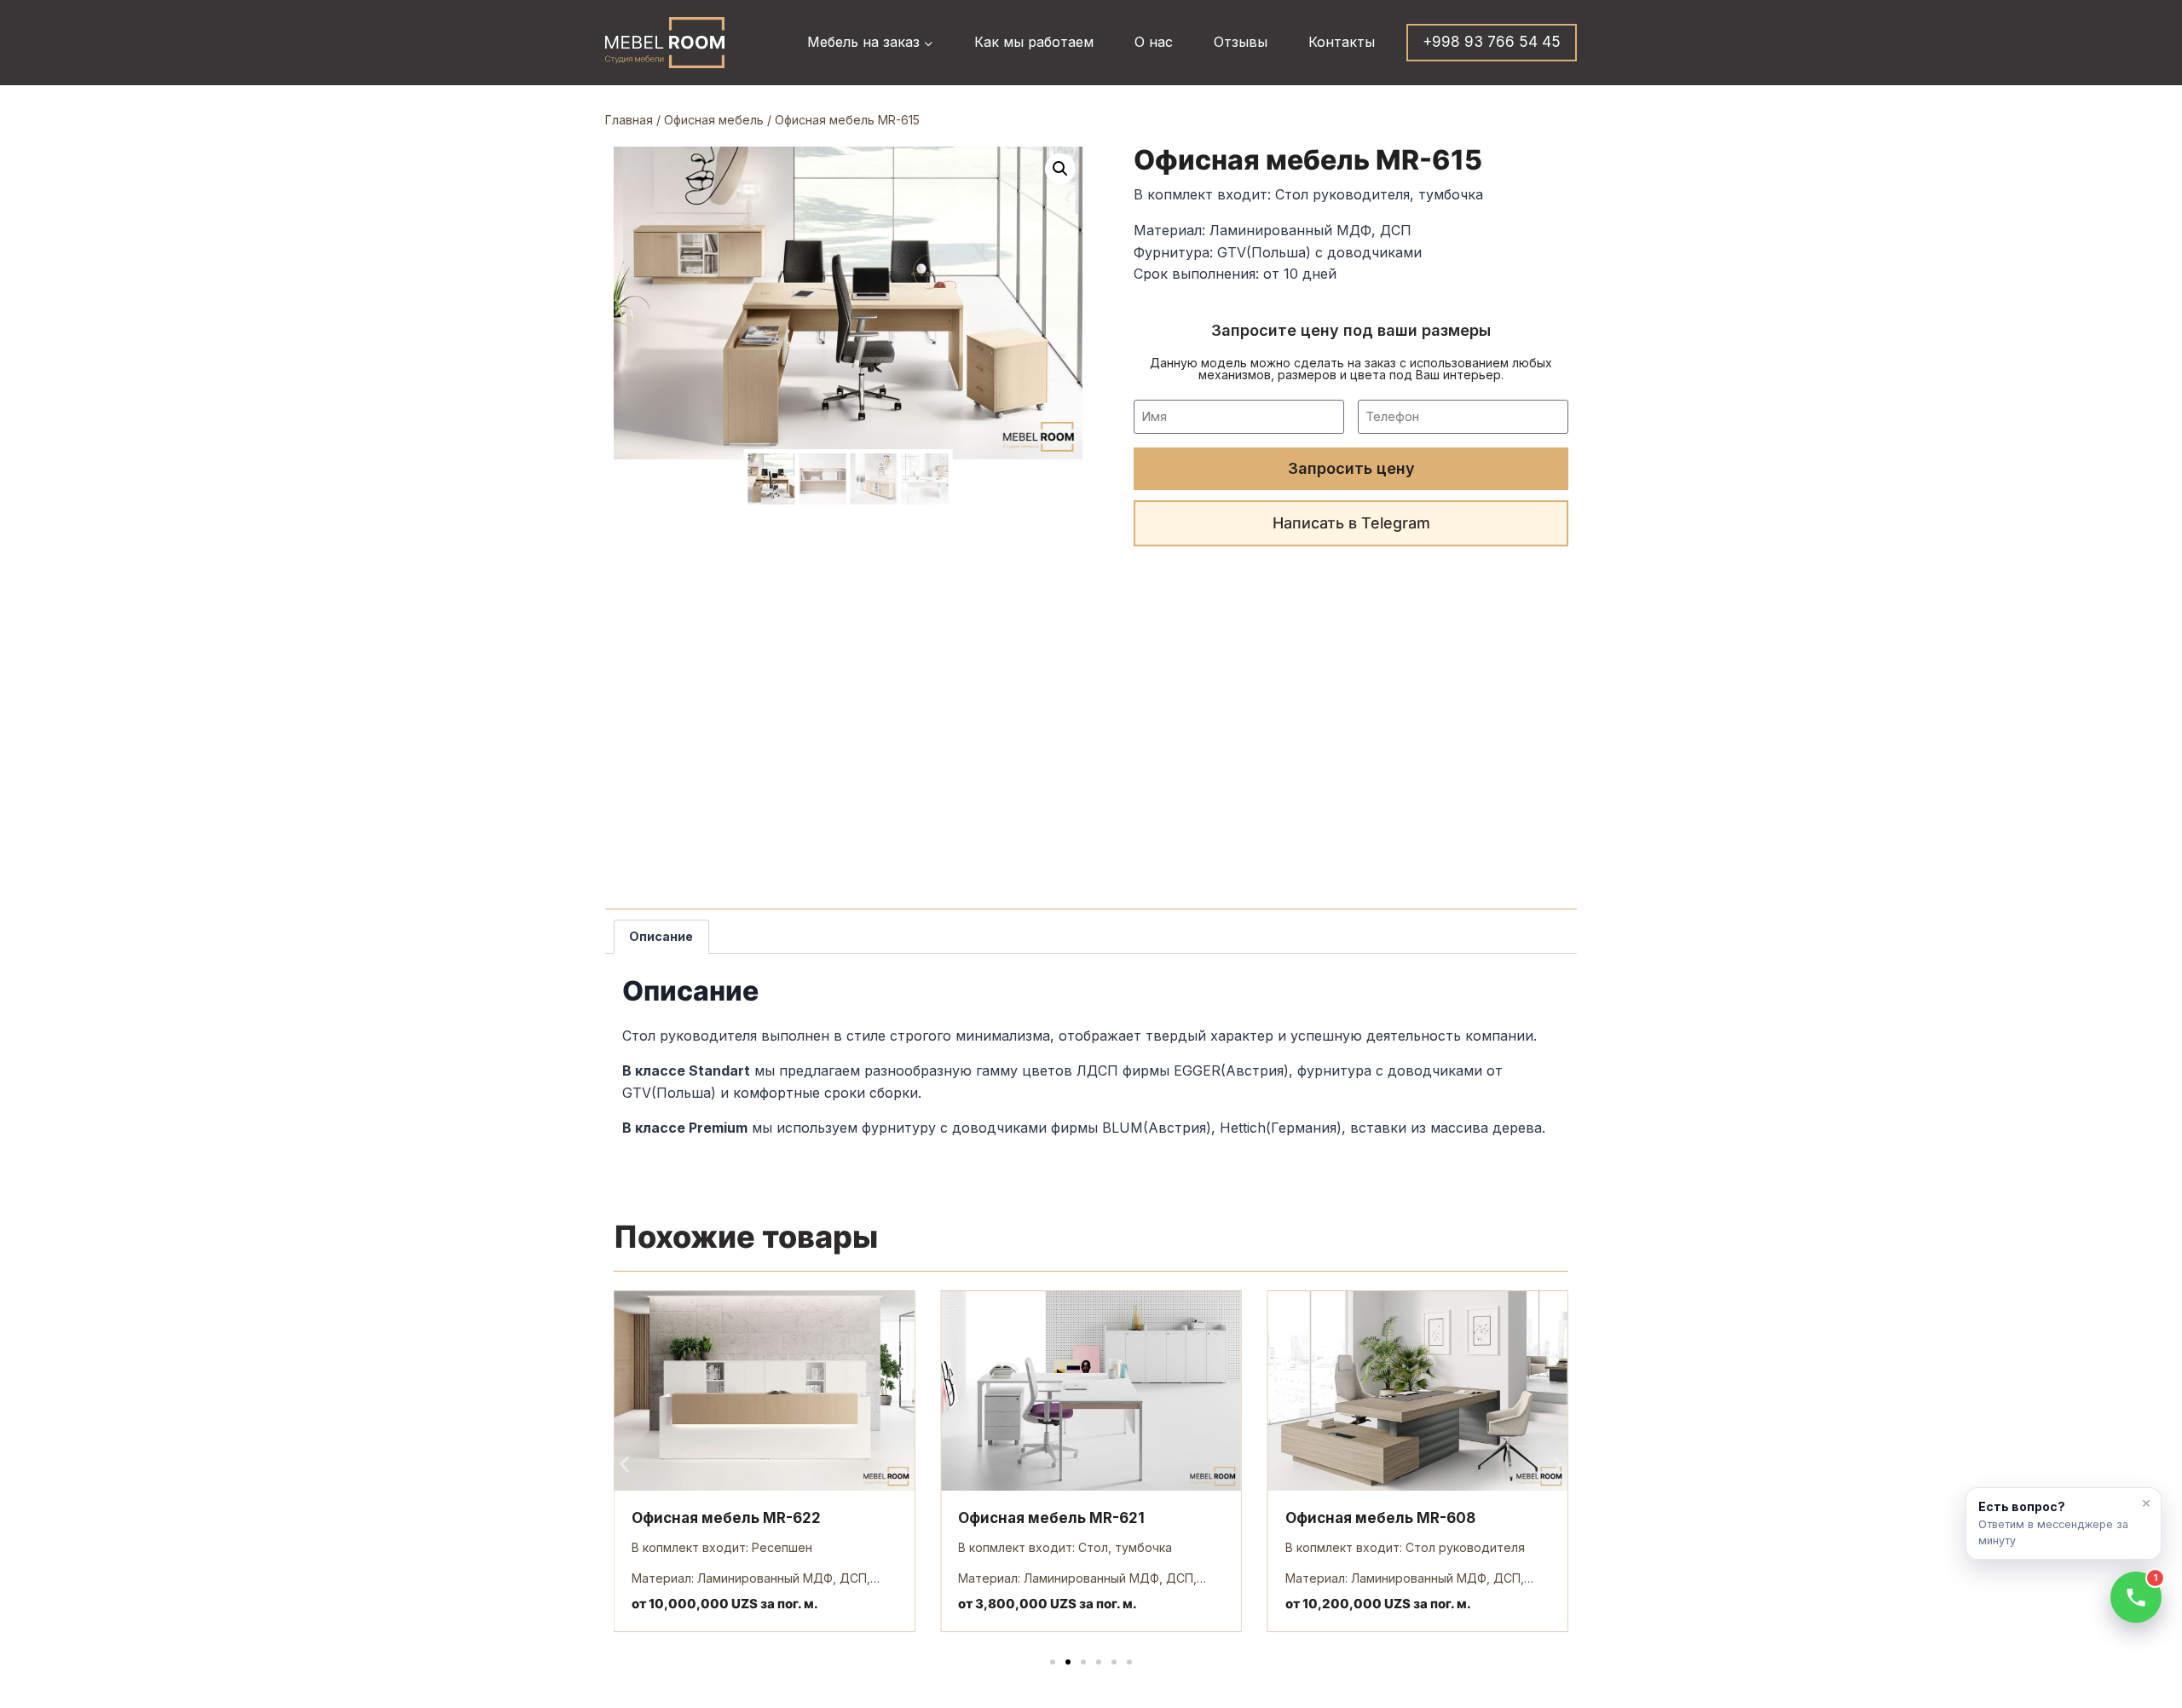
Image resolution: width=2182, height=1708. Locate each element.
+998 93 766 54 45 (1492, 42)
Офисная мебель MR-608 (1380, 1518)
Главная (629, 120)
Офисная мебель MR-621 (1051, 1518)
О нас (1154, 42)
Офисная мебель (714, 120)
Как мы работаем (1034, 42)
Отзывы (1241, 42)
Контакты (1342, 42)
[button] (1060, 169)
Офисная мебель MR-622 (726, 1518)
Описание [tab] (661, 936)
